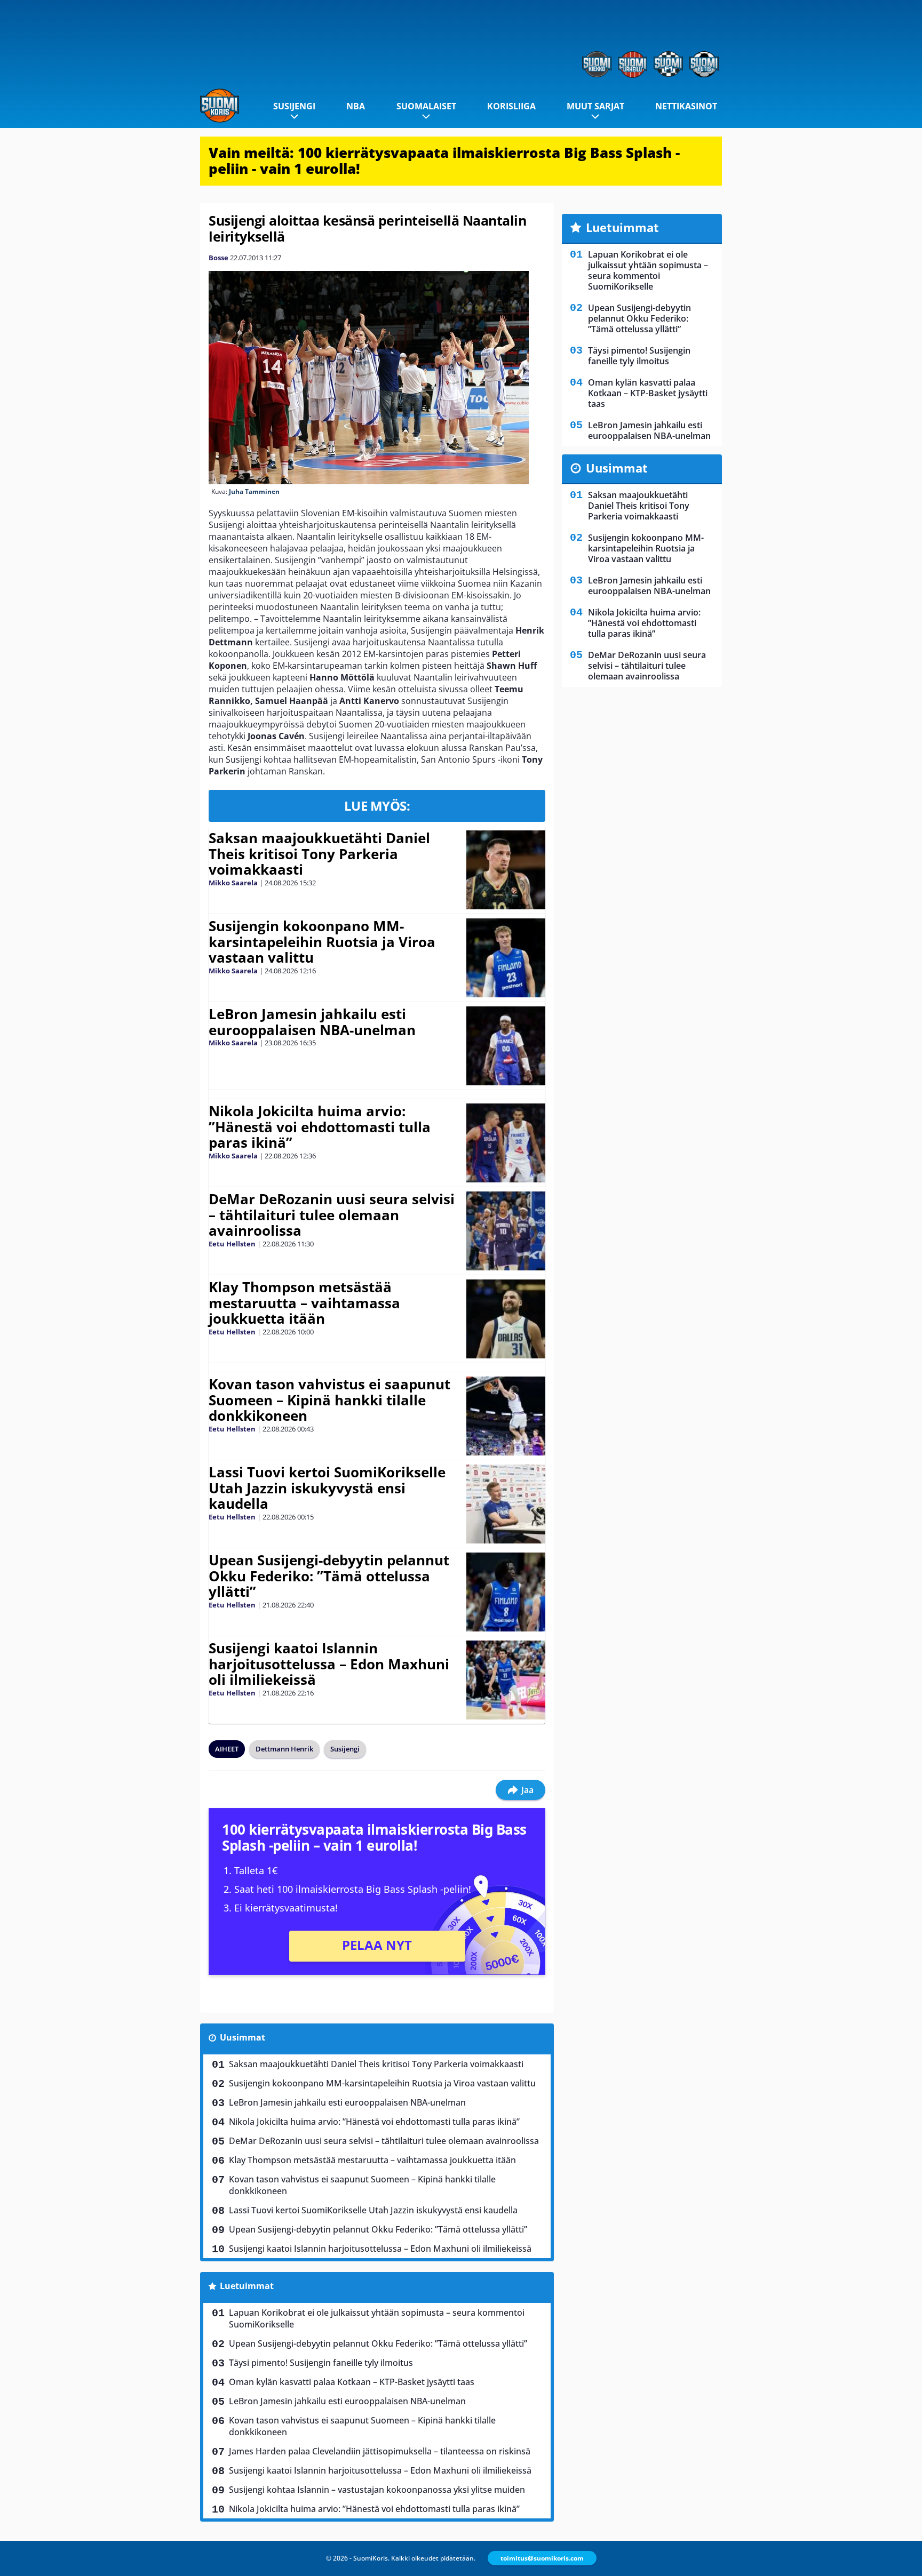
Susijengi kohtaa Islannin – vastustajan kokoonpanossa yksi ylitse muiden (377, 2490)
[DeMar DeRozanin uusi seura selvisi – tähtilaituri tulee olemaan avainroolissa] (506, 1231)
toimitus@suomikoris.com (542, 2558)
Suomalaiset (426, 106)
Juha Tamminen (254, 491)
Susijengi (294, 106)
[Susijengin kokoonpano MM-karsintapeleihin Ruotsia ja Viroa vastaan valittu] (506, 958)
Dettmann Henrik (284, 1749)
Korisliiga (511, 106)
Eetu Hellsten (232, 1244)
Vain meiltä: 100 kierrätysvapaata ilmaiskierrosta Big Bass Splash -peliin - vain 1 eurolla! (444, 161)
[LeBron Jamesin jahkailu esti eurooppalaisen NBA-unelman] (506, 1046)
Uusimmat (243, 2037)
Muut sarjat (595, 106)
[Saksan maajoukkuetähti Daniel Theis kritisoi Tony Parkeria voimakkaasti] (506, 870)
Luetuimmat (247, 2286)
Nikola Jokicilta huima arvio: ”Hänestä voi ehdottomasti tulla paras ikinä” (320, 1127)
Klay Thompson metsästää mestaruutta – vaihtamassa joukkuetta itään (304, 1303)
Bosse (218, 258)
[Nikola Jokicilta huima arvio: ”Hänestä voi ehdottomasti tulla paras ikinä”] (506, 1143)
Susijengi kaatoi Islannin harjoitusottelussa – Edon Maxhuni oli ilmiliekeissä (329, 1664)
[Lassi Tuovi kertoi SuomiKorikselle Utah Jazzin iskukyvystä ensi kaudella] (506, 1504)
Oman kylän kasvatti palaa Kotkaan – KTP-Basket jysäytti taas (352, 2382)
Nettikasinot (686, 106)
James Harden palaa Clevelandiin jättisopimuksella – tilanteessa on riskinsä (380, 2451)
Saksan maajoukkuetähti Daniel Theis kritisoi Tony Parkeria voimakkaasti (319, 854)
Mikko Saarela (233, 883)
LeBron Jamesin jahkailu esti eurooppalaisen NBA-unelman (312, 1022)
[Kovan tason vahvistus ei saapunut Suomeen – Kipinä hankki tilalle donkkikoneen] (506, 1416)
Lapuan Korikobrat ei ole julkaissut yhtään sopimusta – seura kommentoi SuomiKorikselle (377, 2318)
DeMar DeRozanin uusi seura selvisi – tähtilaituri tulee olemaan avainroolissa (332, 1215)
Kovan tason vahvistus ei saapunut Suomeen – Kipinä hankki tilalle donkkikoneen (329, 1400)
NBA (356, 106)
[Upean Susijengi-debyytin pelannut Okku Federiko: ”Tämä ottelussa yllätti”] (506, 1592)
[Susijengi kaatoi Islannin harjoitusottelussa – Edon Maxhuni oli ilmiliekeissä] (506, 1680)
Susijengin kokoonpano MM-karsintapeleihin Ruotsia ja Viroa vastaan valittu (322, 942)
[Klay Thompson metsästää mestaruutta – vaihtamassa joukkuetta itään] (506, 1319)
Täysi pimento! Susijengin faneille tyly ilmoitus (321, 2363)
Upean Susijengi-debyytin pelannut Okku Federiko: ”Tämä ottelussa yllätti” (329, 1576)
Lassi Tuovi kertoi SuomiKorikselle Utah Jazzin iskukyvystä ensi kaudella (327, 1488)
